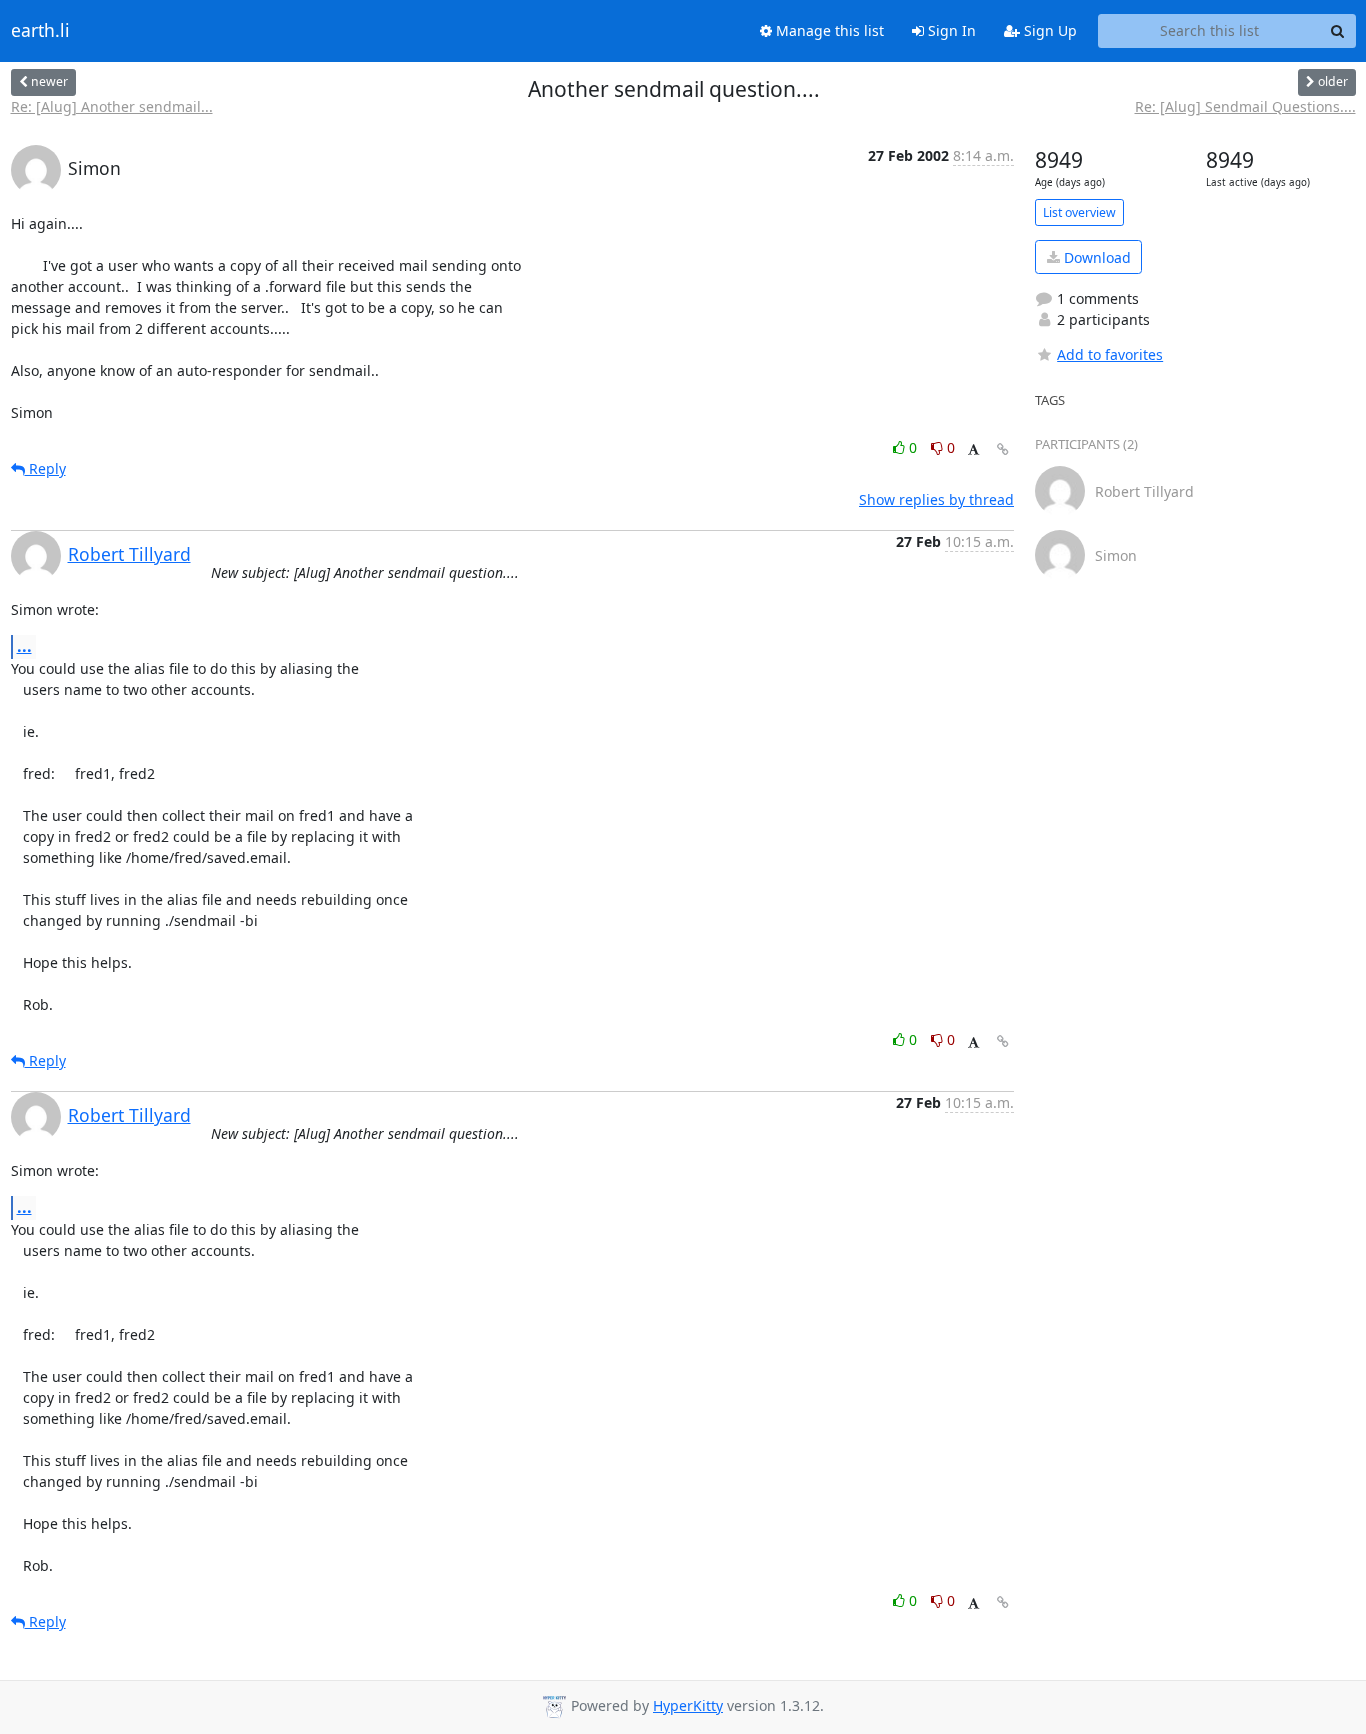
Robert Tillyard (129, 554)
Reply (45, 468)
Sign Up (1048, 30)
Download (1095, 257)
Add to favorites (1110, 354)
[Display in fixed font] (973, 450)
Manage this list (828, 30)
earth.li (40, 31)
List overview (1079, 212)
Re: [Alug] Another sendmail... (112, 106)
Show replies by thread (936, 499)
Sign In (950, 30)
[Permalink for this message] (1003, 449)
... (24, 646)
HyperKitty (688, 1705)
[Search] (1338, 31)
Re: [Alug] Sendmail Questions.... (1245, 106)
